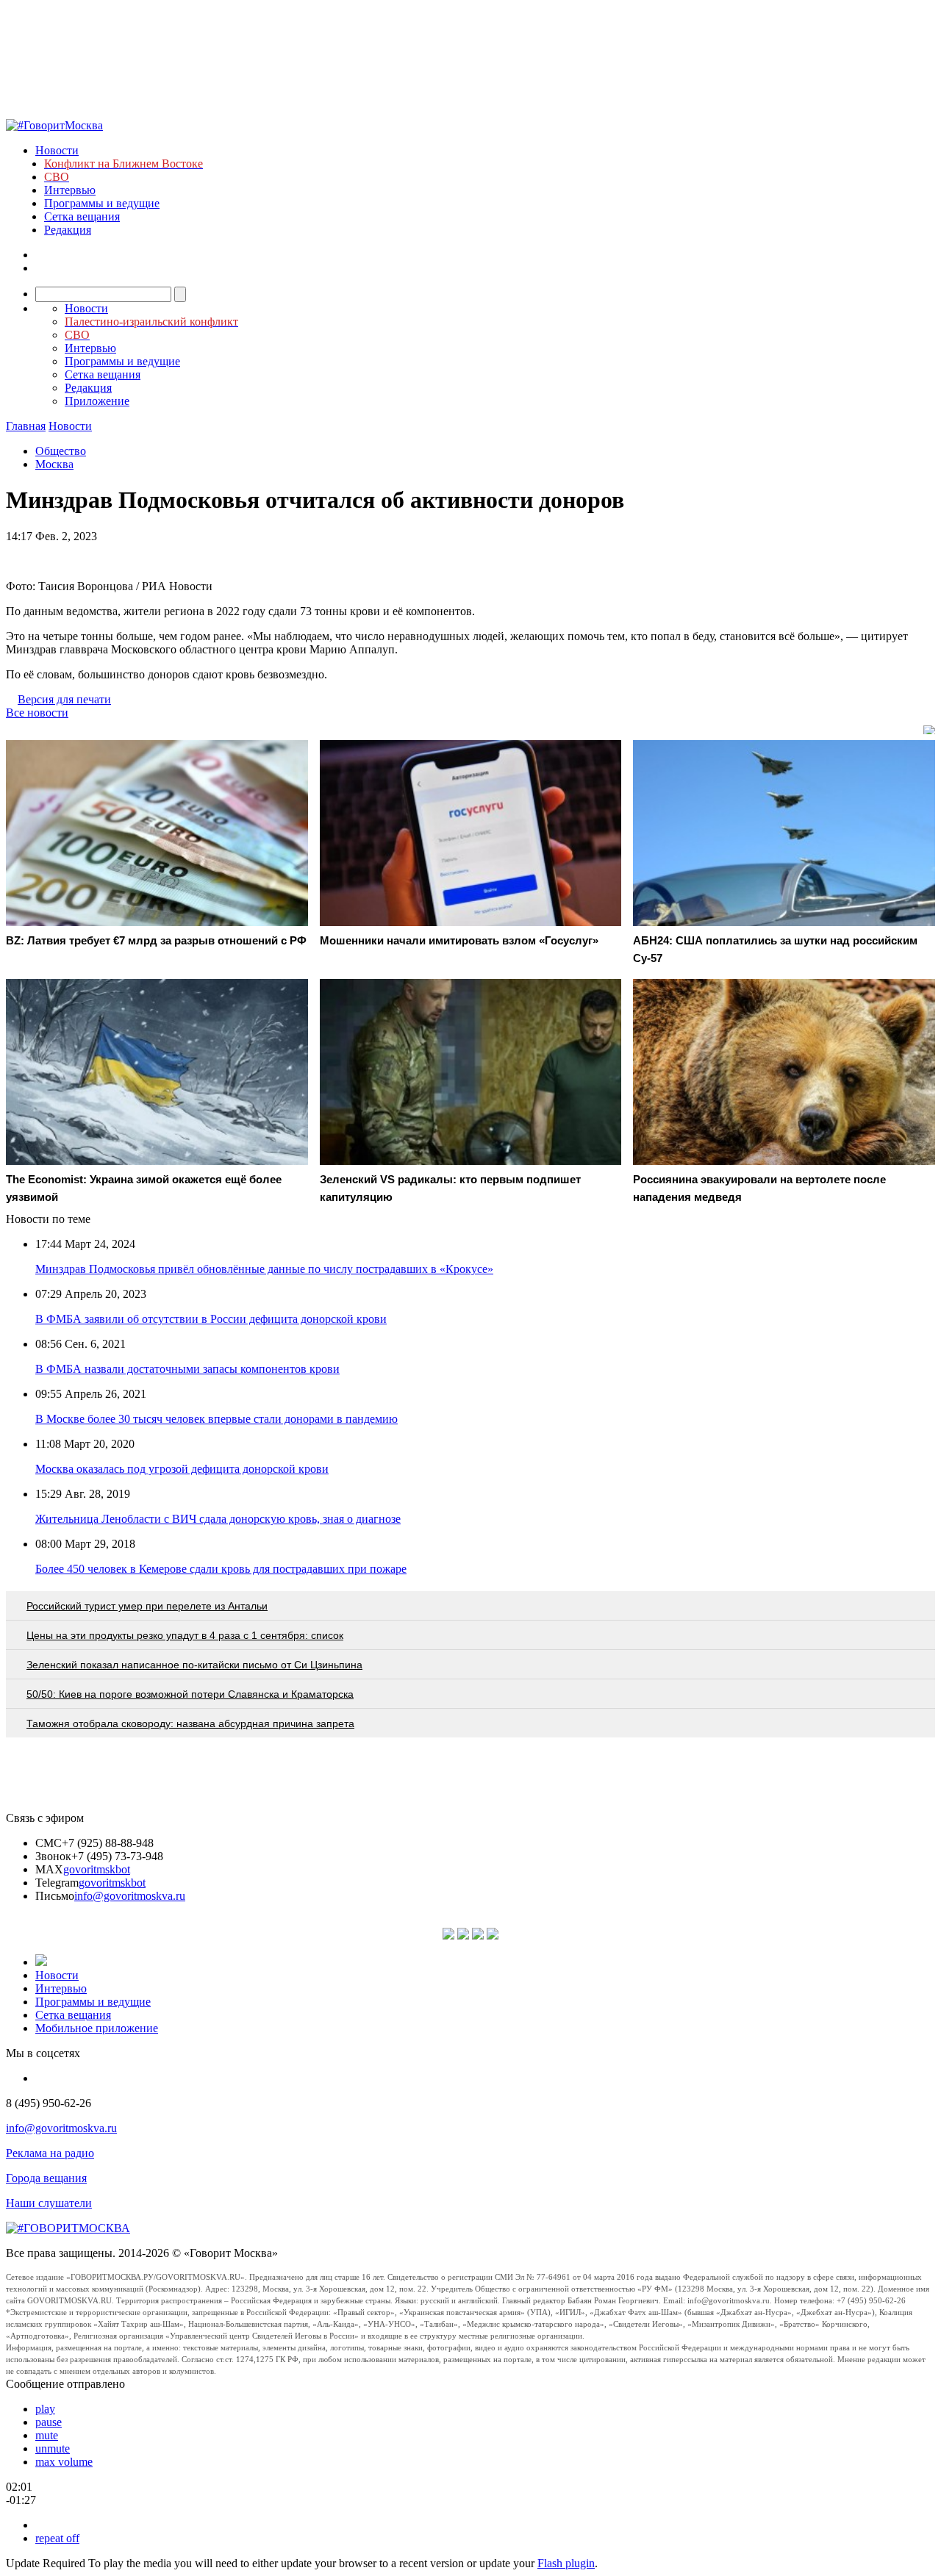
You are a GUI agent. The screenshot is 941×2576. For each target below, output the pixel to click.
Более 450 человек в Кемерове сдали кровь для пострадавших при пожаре (221, 1569)
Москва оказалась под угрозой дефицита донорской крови (182, 1469)
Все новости (37, 713)
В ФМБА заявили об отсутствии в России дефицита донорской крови (211, 1319)
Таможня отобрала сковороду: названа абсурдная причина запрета (190, 1723)
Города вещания (46, 2178)
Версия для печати (64, 699)
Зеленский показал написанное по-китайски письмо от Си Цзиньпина (194, 1665)
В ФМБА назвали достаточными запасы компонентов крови (187, 1369)
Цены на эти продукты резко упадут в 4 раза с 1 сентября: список (185, 1635)
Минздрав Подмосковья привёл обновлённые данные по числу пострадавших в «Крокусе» (264, 1269)
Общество (61, 451)
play (45, 2409)
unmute (53, 2448)
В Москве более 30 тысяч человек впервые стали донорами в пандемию (217, 1419)
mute (47, 2435)
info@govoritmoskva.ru (130, 1896)
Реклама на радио (50, 2153)
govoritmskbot (97, 1869)
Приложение (97, 401)
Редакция (68, 230)
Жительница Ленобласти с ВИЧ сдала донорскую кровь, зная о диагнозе (218, 1519)
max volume (64, 2462)
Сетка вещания (82, 216)
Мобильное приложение (97, 2028)
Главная (26, 426)
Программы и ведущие (102, 203)
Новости (57, 150)
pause (49, 2422)
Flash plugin (566, 2563)
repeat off (57, 2538)
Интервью (70, 190)
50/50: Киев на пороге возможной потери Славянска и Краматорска (190, 1694)
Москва (54, 464)
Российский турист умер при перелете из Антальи (147, 1606)
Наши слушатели (49, 2203)
